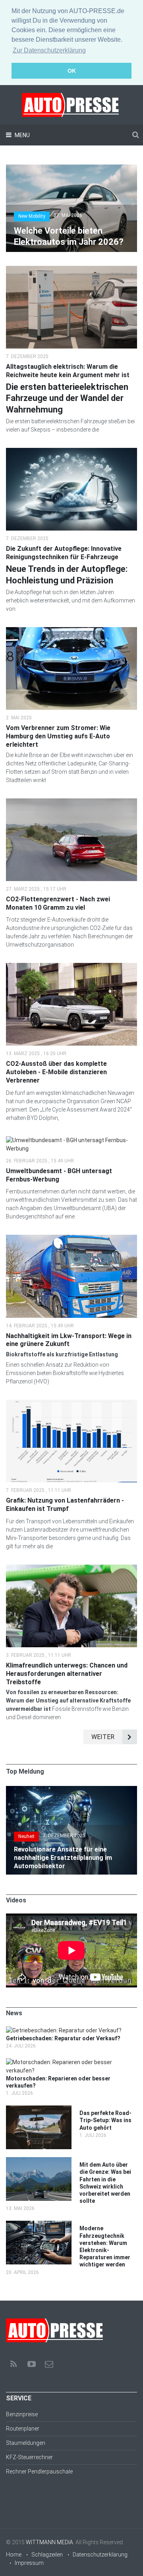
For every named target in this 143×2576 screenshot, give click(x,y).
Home (14, 2555)
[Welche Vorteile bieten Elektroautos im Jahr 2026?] (71, 169)
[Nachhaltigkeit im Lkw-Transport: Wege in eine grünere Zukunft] (71, 1239)
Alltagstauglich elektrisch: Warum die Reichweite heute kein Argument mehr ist (68, 371)
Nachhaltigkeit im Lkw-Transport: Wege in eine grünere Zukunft (69, 1340)
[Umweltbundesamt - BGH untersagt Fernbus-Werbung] (71, 1140)
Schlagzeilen (47, 2555)
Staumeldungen (26, 2443)
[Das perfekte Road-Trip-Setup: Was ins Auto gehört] (39, 2109)
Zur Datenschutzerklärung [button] (49, 50)
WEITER (103, 1737)
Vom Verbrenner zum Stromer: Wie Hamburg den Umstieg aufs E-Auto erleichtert (58, 736)
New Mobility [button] (32, 216)
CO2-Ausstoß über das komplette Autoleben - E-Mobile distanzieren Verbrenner (56, 1072)
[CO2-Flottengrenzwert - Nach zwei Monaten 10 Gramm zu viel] (71, 802)
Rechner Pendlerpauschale (39, 2471)
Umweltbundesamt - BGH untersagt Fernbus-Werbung (59, 1175)
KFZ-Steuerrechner (29, 2457)
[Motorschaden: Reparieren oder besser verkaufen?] (68, 2062)
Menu (22, 135)
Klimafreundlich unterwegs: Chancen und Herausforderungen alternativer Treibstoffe (67, 1674)
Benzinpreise (22, 2414)
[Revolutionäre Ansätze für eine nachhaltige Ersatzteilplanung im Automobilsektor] (71, 1790)
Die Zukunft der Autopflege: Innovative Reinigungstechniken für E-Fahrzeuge (64, 553)
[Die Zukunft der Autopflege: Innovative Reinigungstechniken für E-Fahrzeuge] (71, 452)
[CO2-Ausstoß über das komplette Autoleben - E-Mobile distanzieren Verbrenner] (71, 967)
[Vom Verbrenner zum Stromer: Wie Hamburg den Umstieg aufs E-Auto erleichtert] (71, 631)
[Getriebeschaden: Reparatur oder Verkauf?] (64, 2030)
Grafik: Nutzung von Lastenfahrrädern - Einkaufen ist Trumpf (65, 1505)
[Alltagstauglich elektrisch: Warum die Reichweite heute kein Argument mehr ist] (71, 270)
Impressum (29, 2563)
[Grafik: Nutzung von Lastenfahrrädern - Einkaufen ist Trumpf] (71, 1404)
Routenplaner (23, 2429)
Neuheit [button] (26, 1836)
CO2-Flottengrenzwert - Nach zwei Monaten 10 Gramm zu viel (58, 903)
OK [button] (72, 71)
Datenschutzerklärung (100, 2555)
